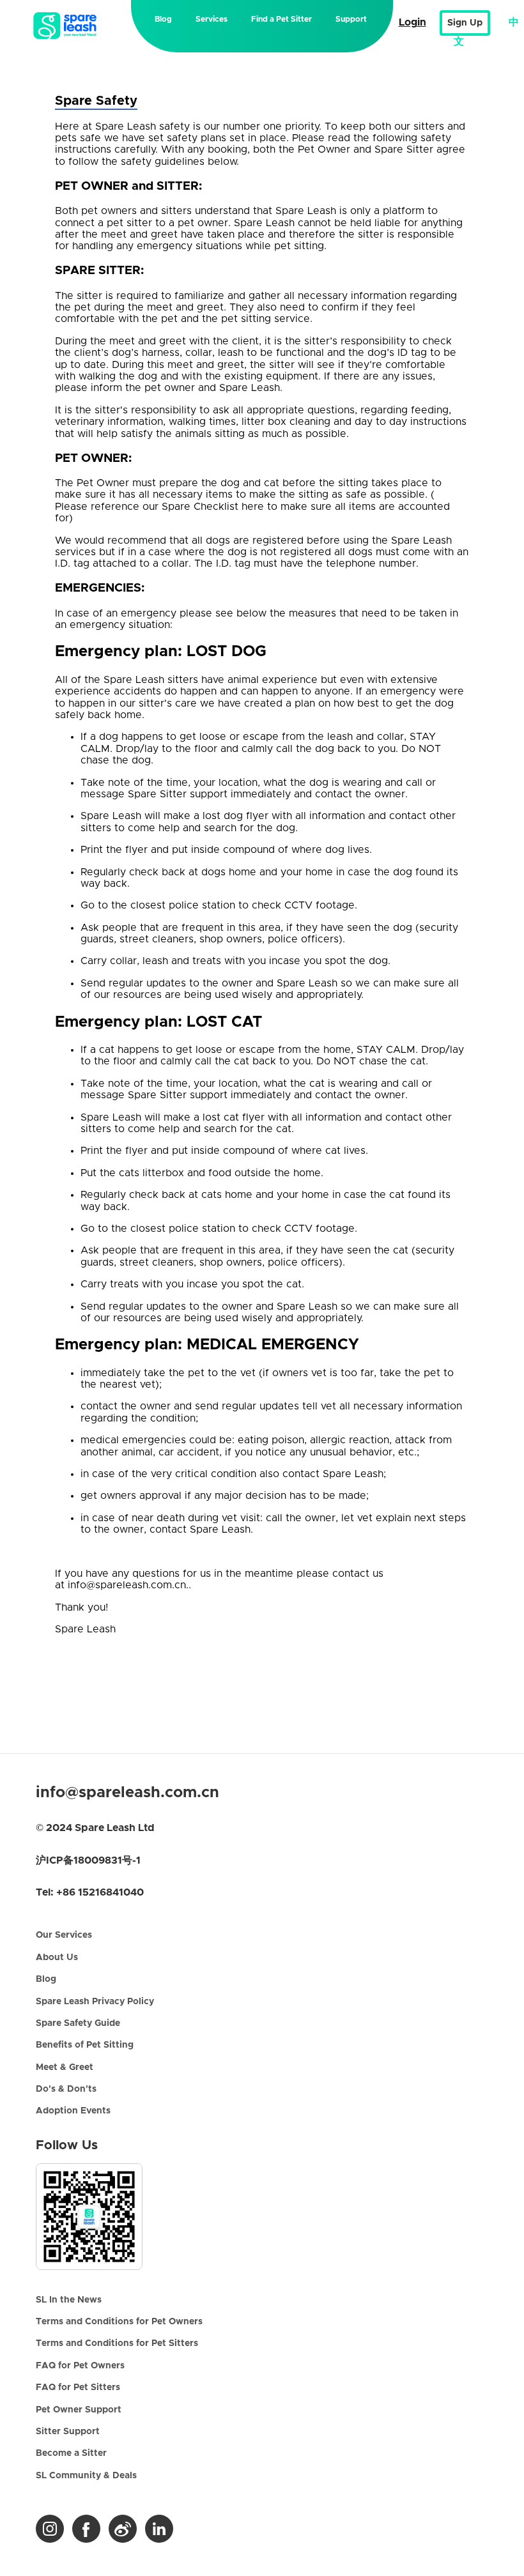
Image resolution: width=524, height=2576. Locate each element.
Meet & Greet (65, 2067)
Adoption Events (73, 2111)
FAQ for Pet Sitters (78, 2388)
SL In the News (69, 2300)
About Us (57, 1958)
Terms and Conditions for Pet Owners (119, 2322)
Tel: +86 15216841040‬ (90, 1892)
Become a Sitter (71, 2453)
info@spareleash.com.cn (127, 1793)
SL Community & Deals (86, 2476)
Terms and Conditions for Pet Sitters (117, 2343)
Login (412, 22)
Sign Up (465, 23)
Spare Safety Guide (78, 2023)
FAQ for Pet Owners (80, 2366)
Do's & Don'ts (66, 2089)
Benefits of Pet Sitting (85, 2045)
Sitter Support (68, 2432)
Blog (163, 19)
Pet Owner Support (79, 2410)
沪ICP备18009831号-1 (88, 1860)
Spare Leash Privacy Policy (95, 2002)
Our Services (64, 1935)
